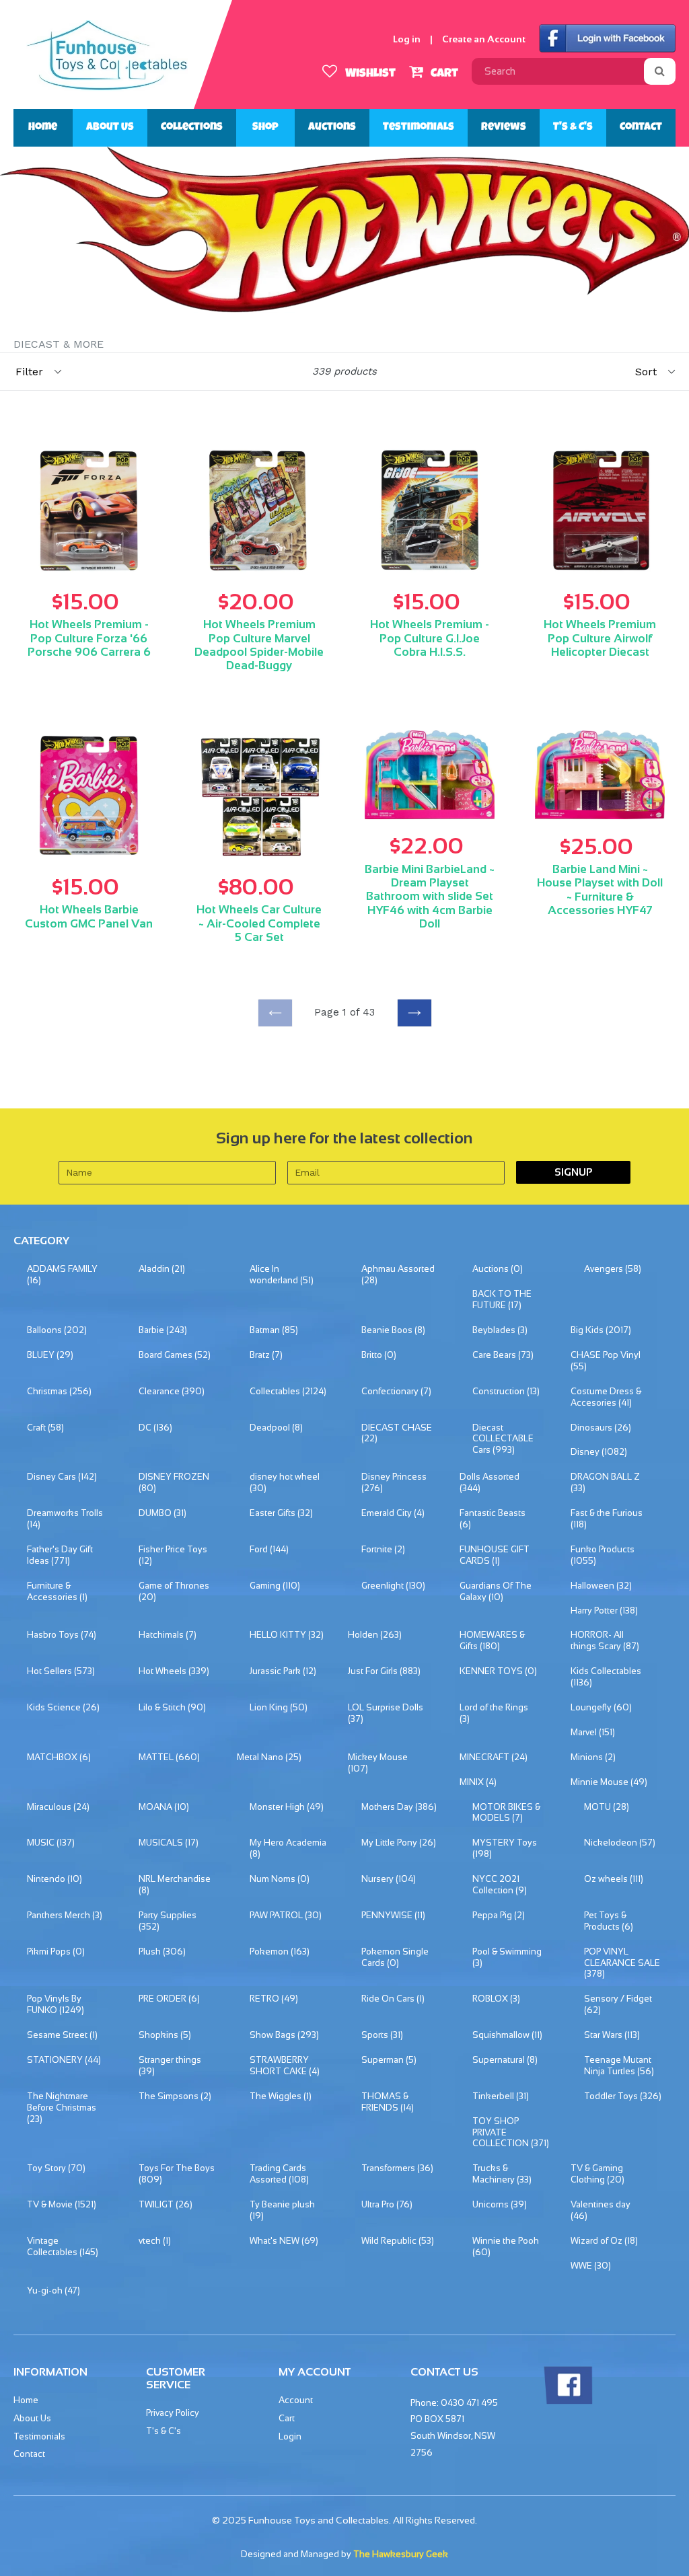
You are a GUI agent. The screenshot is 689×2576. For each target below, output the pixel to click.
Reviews (504, 128)
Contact (641, 128)
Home (43, 128)
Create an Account (484, 39)
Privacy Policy (173, 2413)
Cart (443, 74)
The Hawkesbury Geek (401, 2554)
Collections (192, 128)
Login (290, 2436)
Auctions (332, 128)
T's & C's (573, 128)
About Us (110, 128)
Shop (265, 128)
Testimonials (419, 128)
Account (296, 2400)
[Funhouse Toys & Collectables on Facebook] (568, 2401)
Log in (407, 39)
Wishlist (369, 74)
